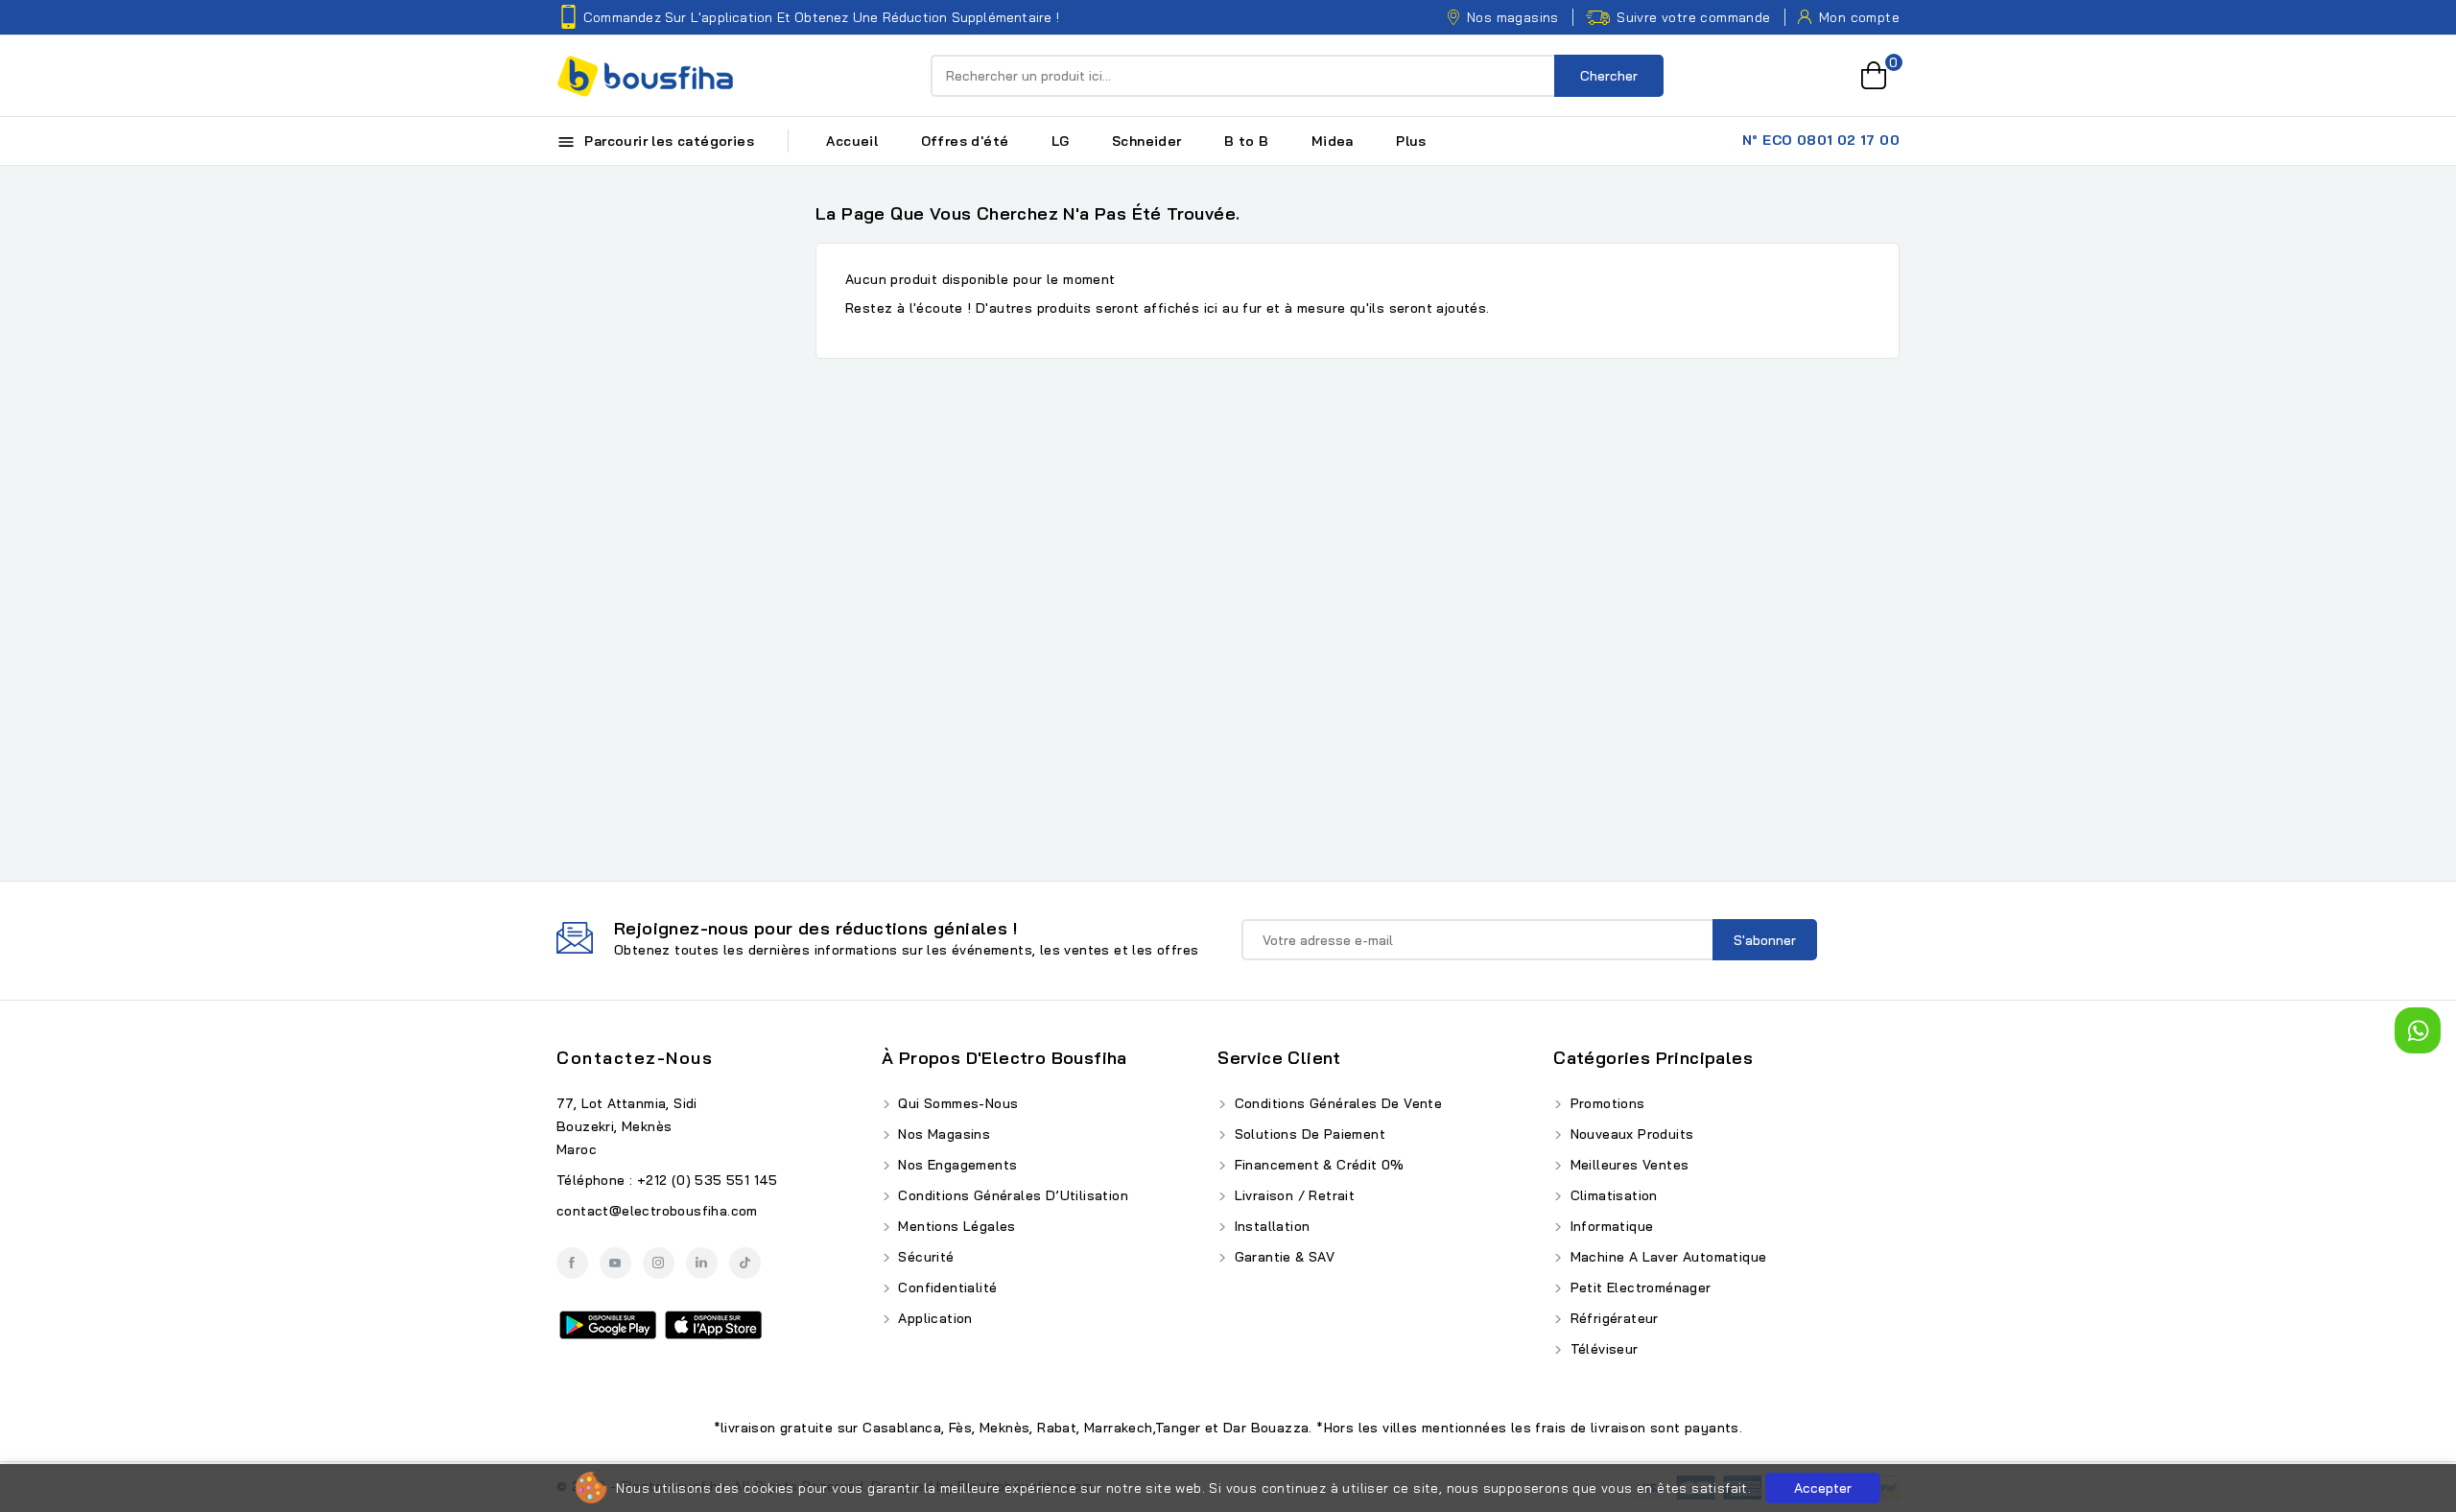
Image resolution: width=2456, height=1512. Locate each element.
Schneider (1147, 141)
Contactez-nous (635, 1058)
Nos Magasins (942, 1134)
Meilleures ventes (1627, 1165)
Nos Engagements (956, 1165)
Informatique (1609, 1226)
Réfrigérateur (1612, 1318)
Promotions (1605, 1103)
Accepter (1823, 1488)
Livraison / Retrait (1292, 1195)
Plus (1411, 141)
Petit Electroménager (1638, 1288)
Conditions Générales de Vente (1336, 1103)
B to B (1246, 141)
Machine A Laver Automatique (1666, 1257)
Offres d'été (965, 141)
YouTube (615, 1263)
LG (1061, 141)
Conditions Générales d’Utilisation (1011, 1195)
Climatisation (1612, 1195)
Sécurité (924, 1257)
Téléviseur (1602, 1349)
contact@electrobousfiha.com (657, 1211)
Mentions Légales (955, 1226)
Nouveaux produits (1629, 1134)
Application (933, 1318)
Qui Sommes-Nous (956, 1103)
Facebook (572, 1263)
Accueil (852, 141)
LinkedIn (702, 1263)
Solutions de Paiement (1308, 1134)
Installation (1270, 1226)
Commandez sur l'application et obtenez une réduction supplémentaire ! (821, 17)
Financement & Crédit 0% (1317, 1165)
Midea (1333, 141)
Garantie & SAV (1282, 1257)
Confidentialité (945, 1288)
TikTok (745, 1263)
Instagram (659, 1263)
